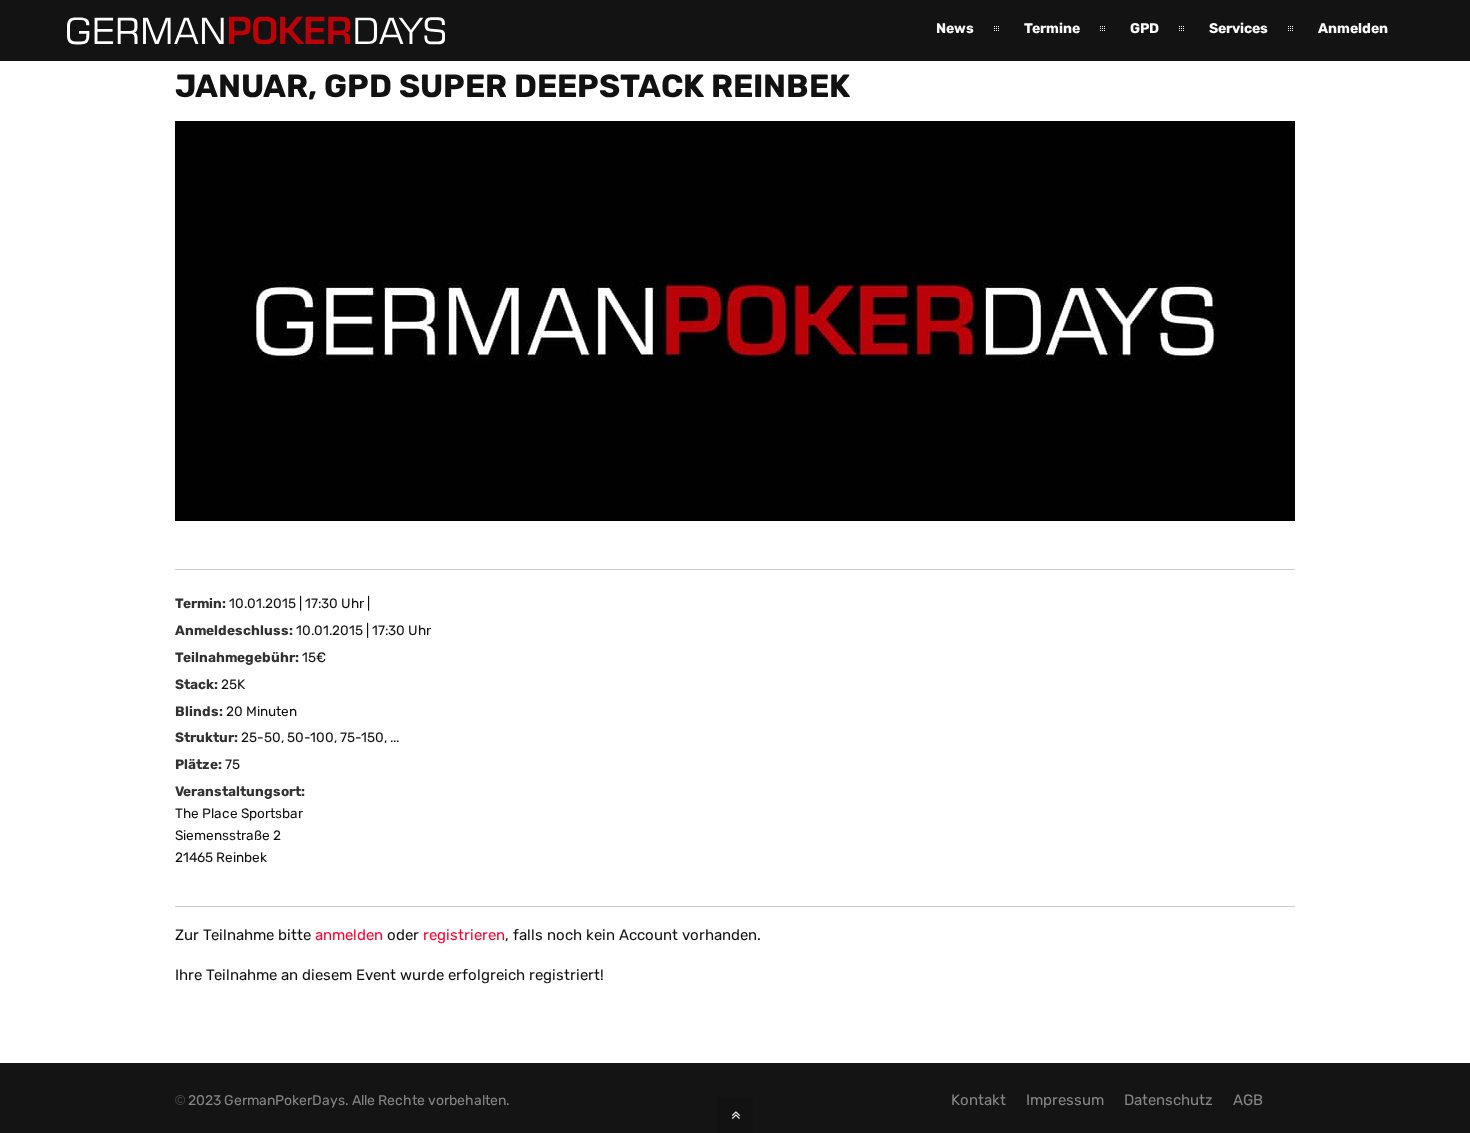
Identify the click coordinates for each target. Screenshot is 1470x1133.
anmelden (349, 935)
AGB (1248, 1100)
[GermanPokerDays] (241, 33)
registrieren (464, 935)
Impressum (1065, 1100)
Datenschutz (1168, 1100)
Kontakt (978, 1100)
